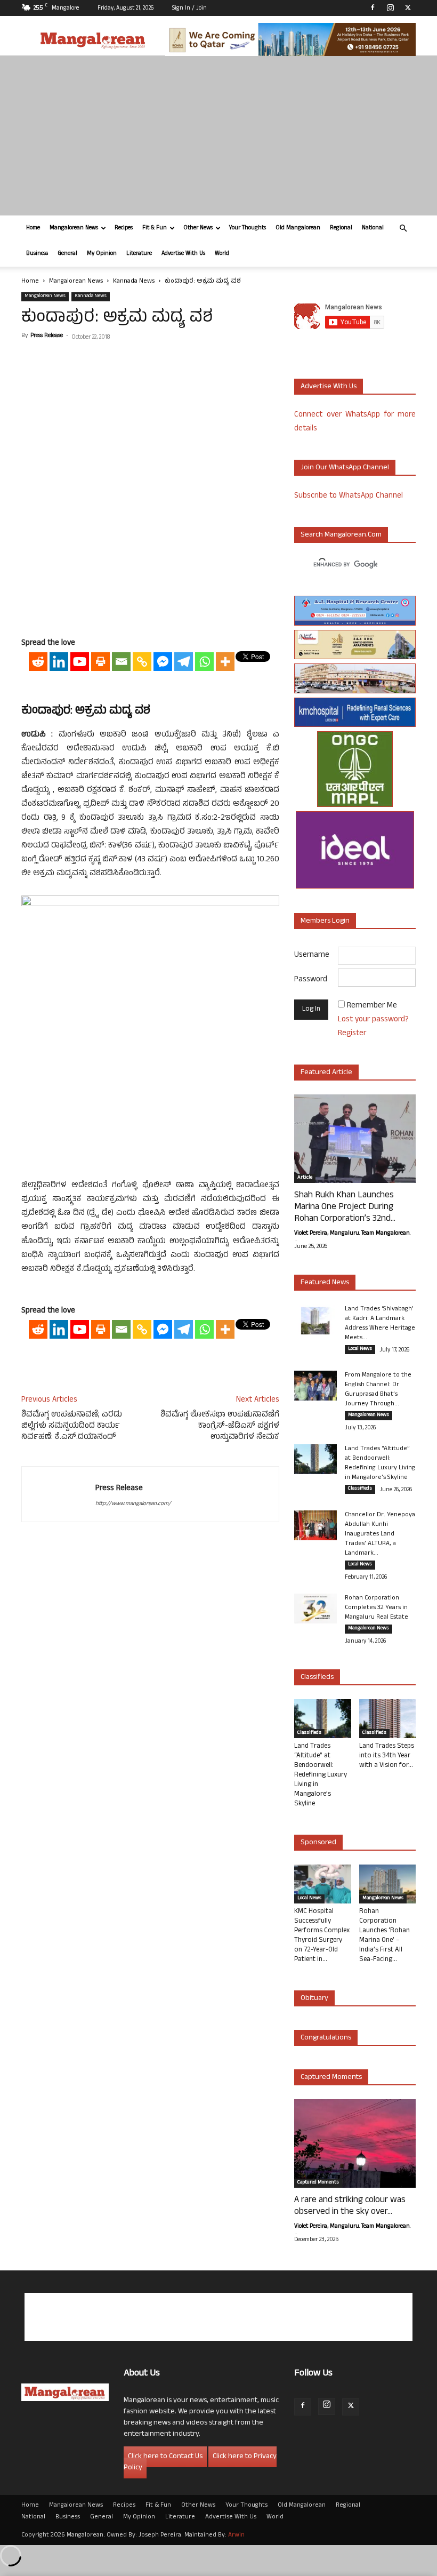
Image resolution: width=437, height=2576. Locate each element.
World (222, 254)
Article (305, 1178)
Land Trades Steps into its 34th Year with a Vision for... (387, 1756)
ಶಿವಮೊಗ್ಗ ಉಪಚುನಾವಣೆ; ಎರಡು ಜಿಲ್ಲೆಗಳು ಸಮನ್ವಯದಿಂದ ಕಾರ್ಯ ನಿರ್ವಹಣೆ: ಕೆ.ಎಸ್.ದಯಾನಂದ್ (72, 1426)
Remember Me (372, 1006)
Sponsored (318, 1843)
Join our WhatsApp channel (345, 468)
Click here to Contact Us (165, 2457)
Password (311, 980)
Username (312, 955)
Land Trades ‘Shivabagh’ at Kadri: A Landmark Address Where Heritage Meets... (380, 1324)
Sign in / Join (189, 9)
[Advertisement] (218, 135)
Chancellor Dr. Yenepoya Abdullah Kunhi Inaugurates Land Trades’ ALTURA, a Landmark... (380, 1534)
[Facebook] (373, 7)
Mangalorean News (74, 228)
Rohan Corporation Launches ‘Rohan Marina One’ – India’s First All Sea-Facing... (385, 1936)
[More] (225, 662)
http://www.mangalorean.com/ (133, 1504)
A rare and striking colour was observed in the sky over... (350, 2206)
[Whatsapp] (204, 662)
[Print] (100, 662)
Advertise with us (329, 387)
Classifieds (360, 1489)
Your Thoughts (248, 228)
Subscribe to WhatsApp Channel (349, 496)
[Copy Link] (142, 662)
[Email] (121, 662)
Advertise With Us (183, 254)
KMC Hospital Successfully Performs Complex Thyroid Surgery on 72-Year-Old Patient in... (322, 1936)
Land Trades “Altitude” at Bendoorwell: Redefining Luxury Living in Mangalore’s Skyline (380, 1463)
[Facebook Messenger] (163, 662)
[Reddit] (38, 662)
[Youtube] (80, 662)
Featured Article (326, 1073)
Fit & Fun (155, 228)
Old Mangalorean (298, 228)
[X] (408, 7)
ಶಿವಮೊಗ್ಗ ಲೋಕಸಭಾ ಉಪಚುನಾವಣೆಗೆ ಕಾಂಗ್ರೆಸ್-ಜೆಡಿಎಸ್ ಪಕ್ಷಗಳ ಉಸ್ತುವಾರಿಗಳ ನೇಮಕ (220, 1426)
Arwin (236, 2535)
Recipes (124, 228)
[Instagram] (390, 7)
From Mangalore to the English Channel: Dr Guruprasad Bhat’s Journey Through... (378, 1390)
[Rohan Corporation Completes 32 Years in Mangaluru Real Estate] (315, 1609)
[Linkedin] (59, 662)
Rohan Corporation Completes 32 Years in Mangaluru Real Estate (377, 1608)
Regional (341, 228)
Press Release (47, 336)
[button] (403, 229)
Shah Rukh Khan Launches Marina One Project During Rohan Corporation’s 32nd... (345, 1207)
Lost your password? (373, 1020)
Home (33, 228)
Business (37, 254)
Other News (198, 228)
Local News (360, 1349)
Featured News (325, 1283)
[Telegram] (184, 662)
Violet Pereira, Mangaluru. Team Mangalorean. (352, 1234)
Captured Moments (331, 2078)
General (67, 254)
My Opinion (102, 254)
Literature (139, 254)
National (373, 228)
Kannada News (134, 282)
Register (352, 1034)
